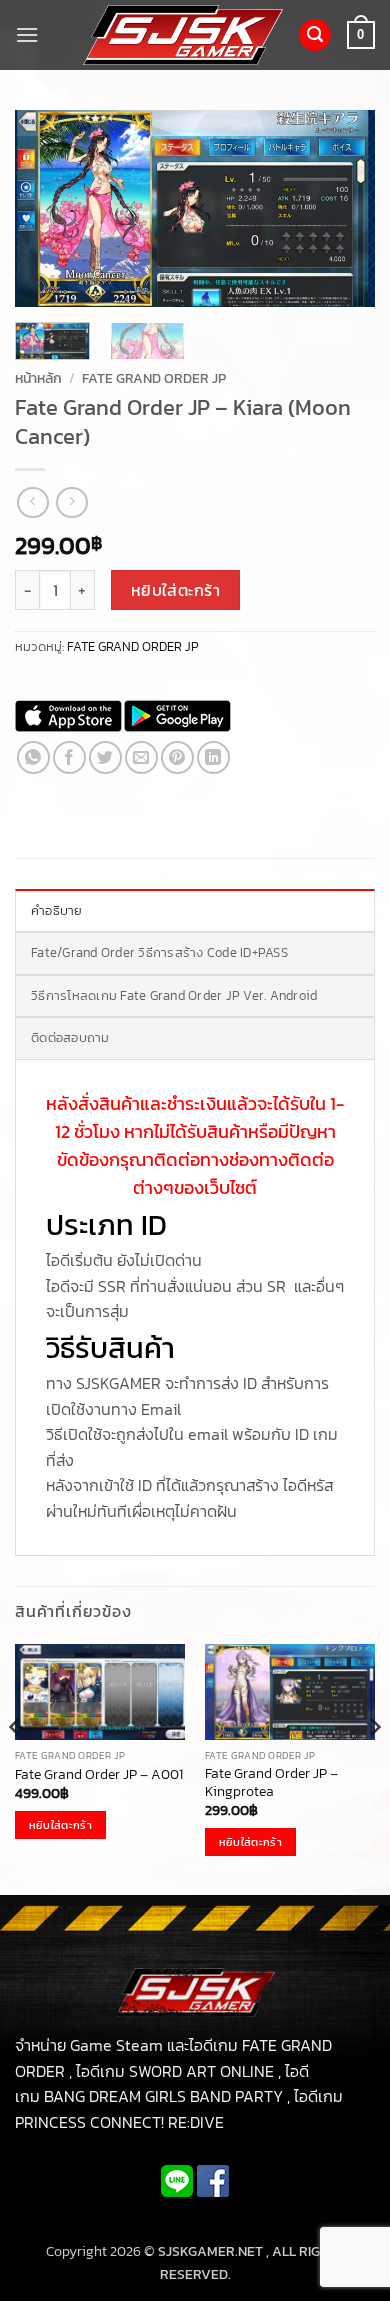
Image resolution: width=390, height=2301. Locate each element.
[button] (27, 34)
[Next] (343, 208)
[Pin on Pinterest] (177, 757)
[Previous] (47, 208)
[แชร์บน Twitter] (105, 757)
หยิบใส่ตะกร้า (176, 590)
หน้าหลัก (38, 378)
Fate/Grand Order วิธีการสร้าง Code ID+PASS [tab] (159, 952)
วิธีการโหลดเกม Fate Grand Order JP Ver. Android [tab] (174, 995)
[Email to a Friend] (141, 757)
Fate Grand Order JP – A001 (99, 1775)
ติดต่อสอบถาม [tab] (70, 1037)
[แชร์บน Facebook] (69, 757)
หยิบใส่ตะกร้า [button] (60, 1825)
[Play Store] (177, 716)
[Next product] (32, 502)
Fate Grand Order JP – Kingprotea (271, 1782)
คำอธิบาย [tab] (57, 910)
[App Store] (68, 716)
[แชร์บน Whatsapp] (33, 757)
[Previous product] (71, 502)
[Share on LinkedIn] (213, 757)
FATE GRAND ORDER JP (154, 378)
